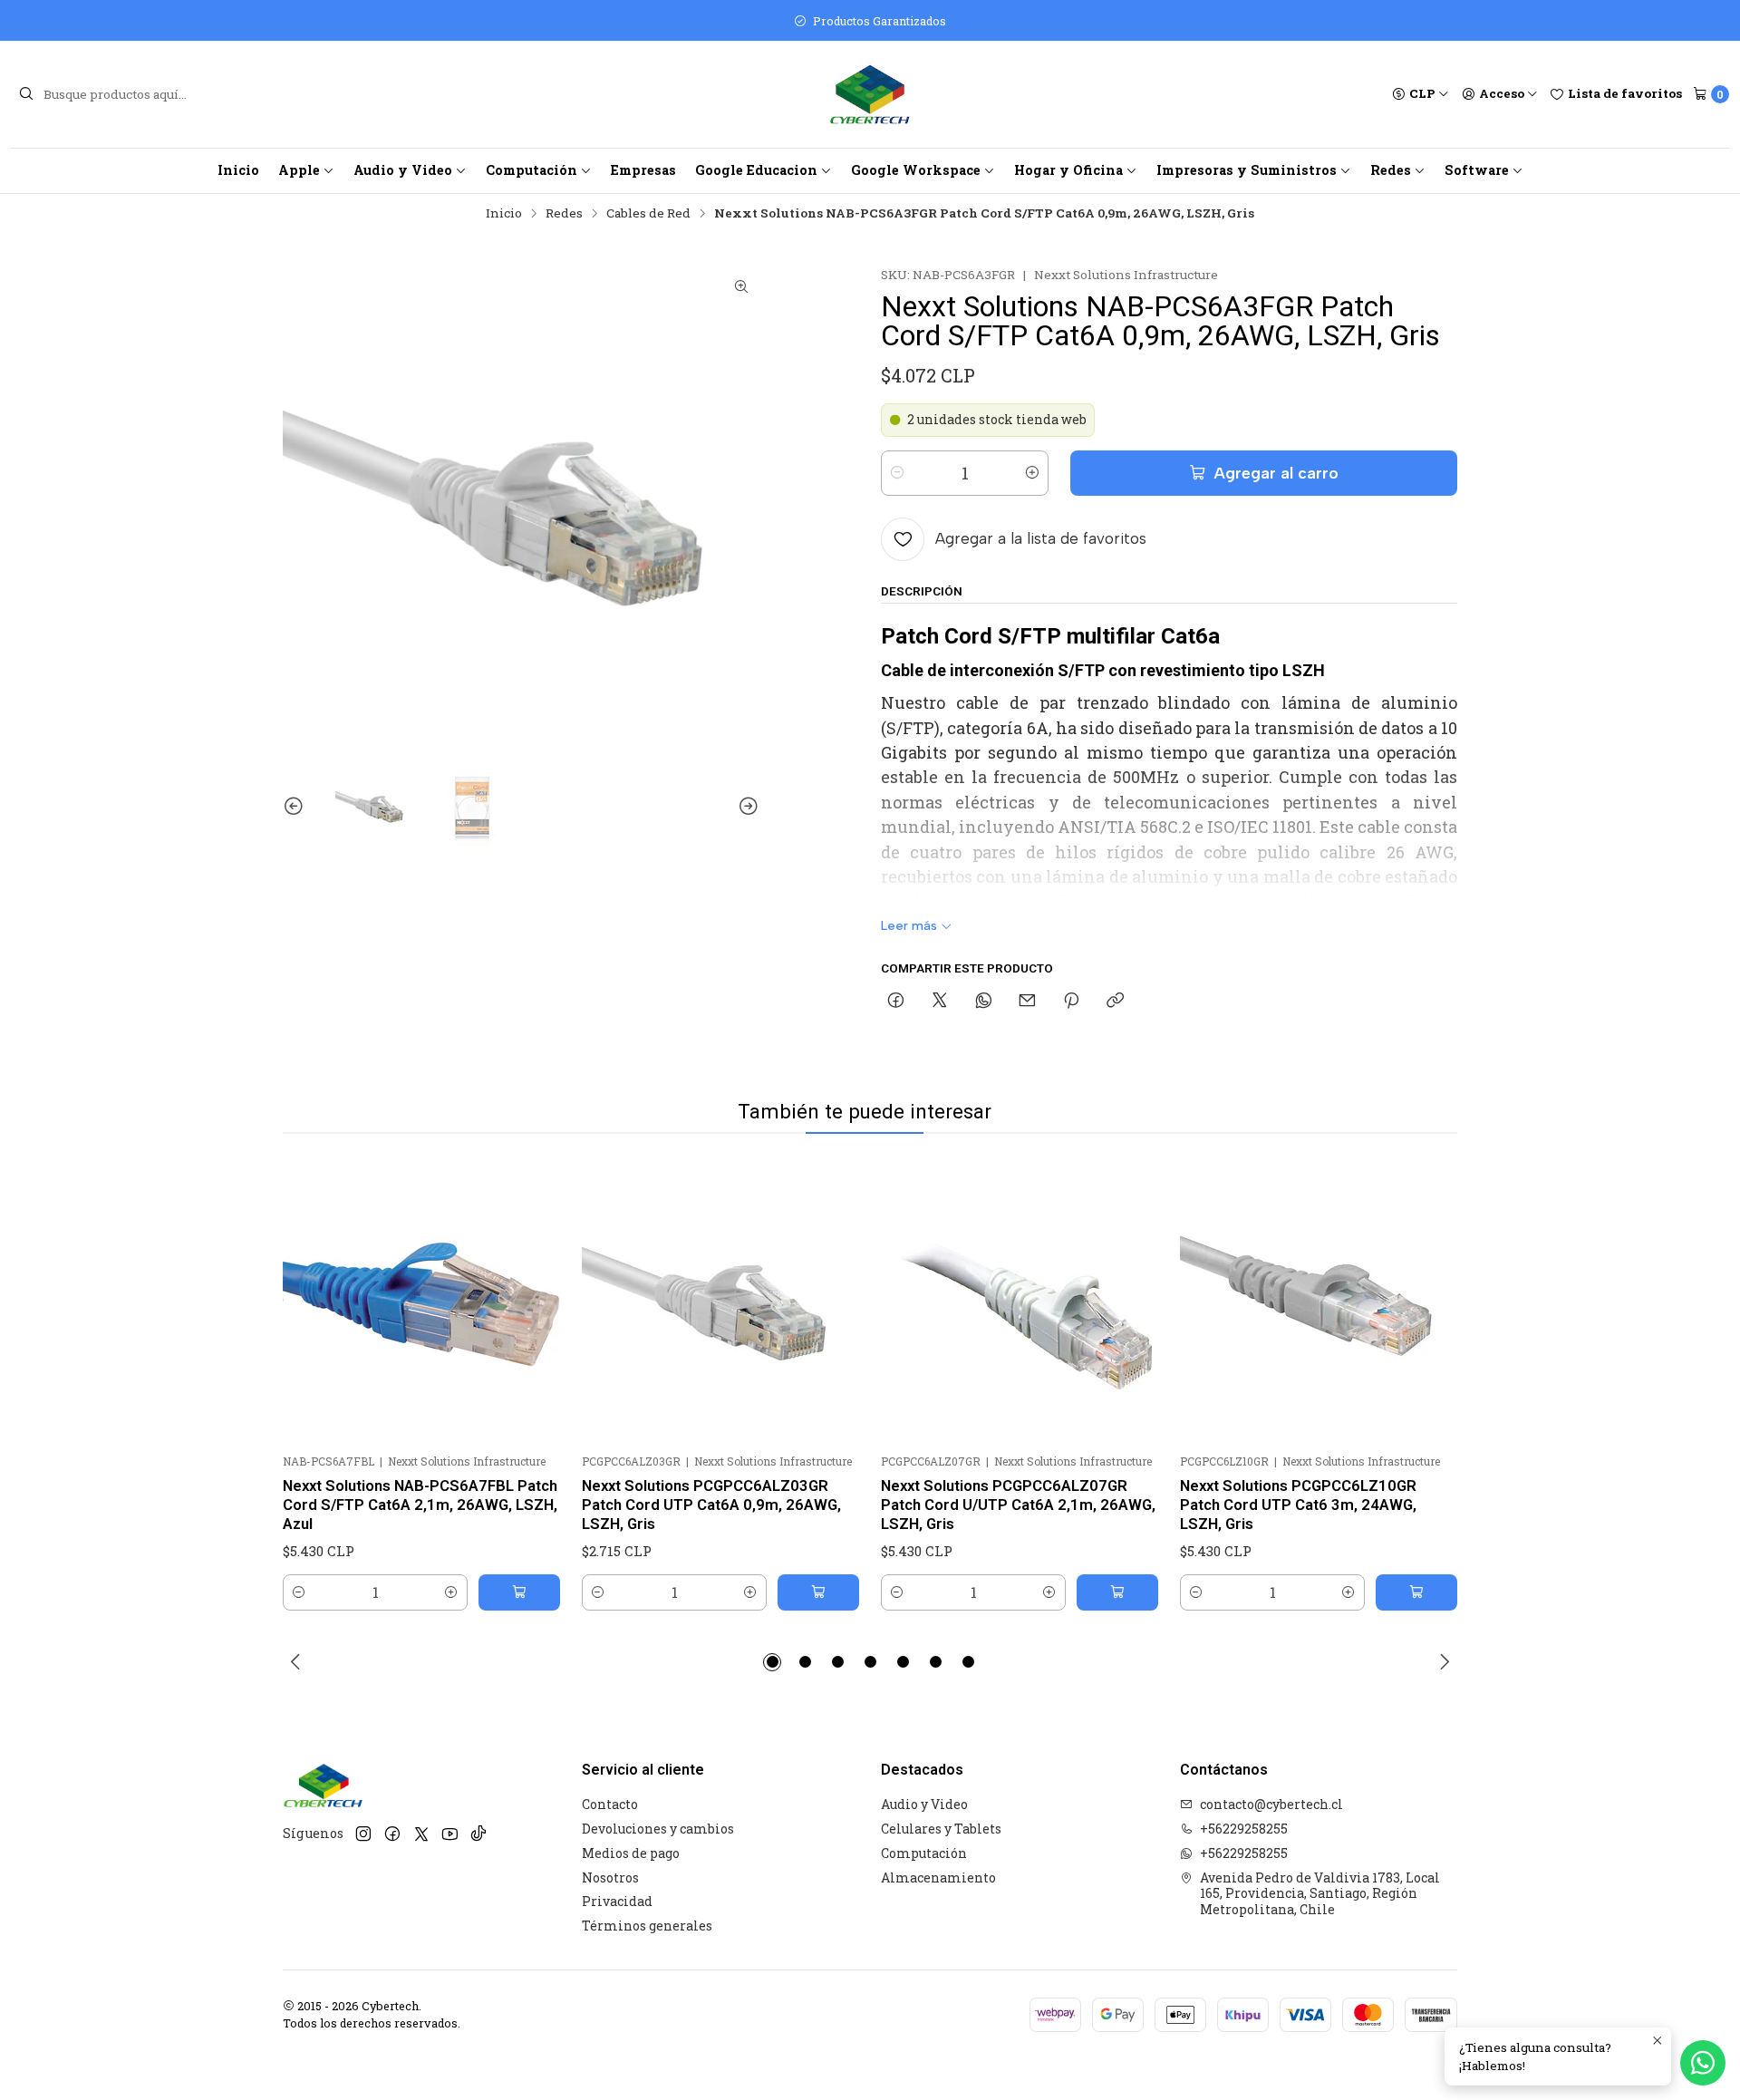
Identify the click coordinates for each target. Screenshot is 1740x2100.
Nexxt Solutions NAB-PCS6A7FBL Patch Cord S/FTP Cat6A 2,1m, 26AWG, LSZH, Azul (420, 1505)
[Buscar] (26, 94)
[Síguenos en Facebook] (392, 1834)
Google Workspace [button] (916, 170)
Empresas (643, 170)
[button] (772, 1662)
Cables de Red (648, 214)
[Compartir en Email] (1027, 1002)
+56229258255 (1244, 1829)
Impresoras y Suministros (1247, 170)
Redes (1391, 170)
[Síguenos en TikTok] (478, 1834)
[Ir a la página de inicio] (870, 94)
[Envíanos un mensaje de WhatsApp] (1703, 2063)
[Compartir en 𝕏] (940, 1002)
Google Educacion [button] (756, 170)
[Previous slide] (296, 807)
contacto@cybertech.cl (1271, 1804)
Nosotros (610, 1877)
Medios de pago (631, 1853)
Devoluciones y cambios (658, 1829)
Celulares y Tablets (941, 1829)
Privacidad (617, 1901)
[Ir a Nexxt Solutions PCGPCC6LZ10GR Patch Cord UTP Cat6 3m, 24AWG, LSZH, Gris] (1319, 1303)
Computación (532, 170)
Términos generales (647, 1926)
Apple (299, 170)
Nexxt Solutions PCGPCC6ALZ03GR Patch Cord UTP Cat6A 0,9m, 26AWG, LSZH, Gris (711, 1505)
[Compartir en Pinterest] (1071, 1002)
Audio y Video (403, 170)
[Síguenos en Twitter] (421, 1834)
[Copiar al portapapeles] (1115, 1002)
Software (1477, 170)
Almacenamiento (938, 1877)
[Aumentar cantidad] (1032, 473)
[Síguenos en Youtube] (450, 1834)
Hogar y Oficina (1068, 170)
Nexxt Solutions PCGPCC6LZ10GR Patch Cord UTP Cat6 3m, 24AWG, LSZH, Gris (1298, 1505)
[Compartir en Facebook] (896, 1002)
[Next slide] (746, 807)
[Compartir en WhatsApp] (984, 1002)
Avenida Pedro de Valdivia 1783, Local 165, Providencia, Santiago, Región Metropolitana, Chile (1320, 1893)
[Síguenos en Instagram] (363, 1834)
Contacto (610, 1804)
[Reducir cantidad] (897, 473)
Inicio (238, 170)
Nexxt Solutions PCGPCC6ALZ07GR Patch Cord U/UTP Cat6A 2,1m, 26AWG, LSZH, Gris (1018, 1505)
